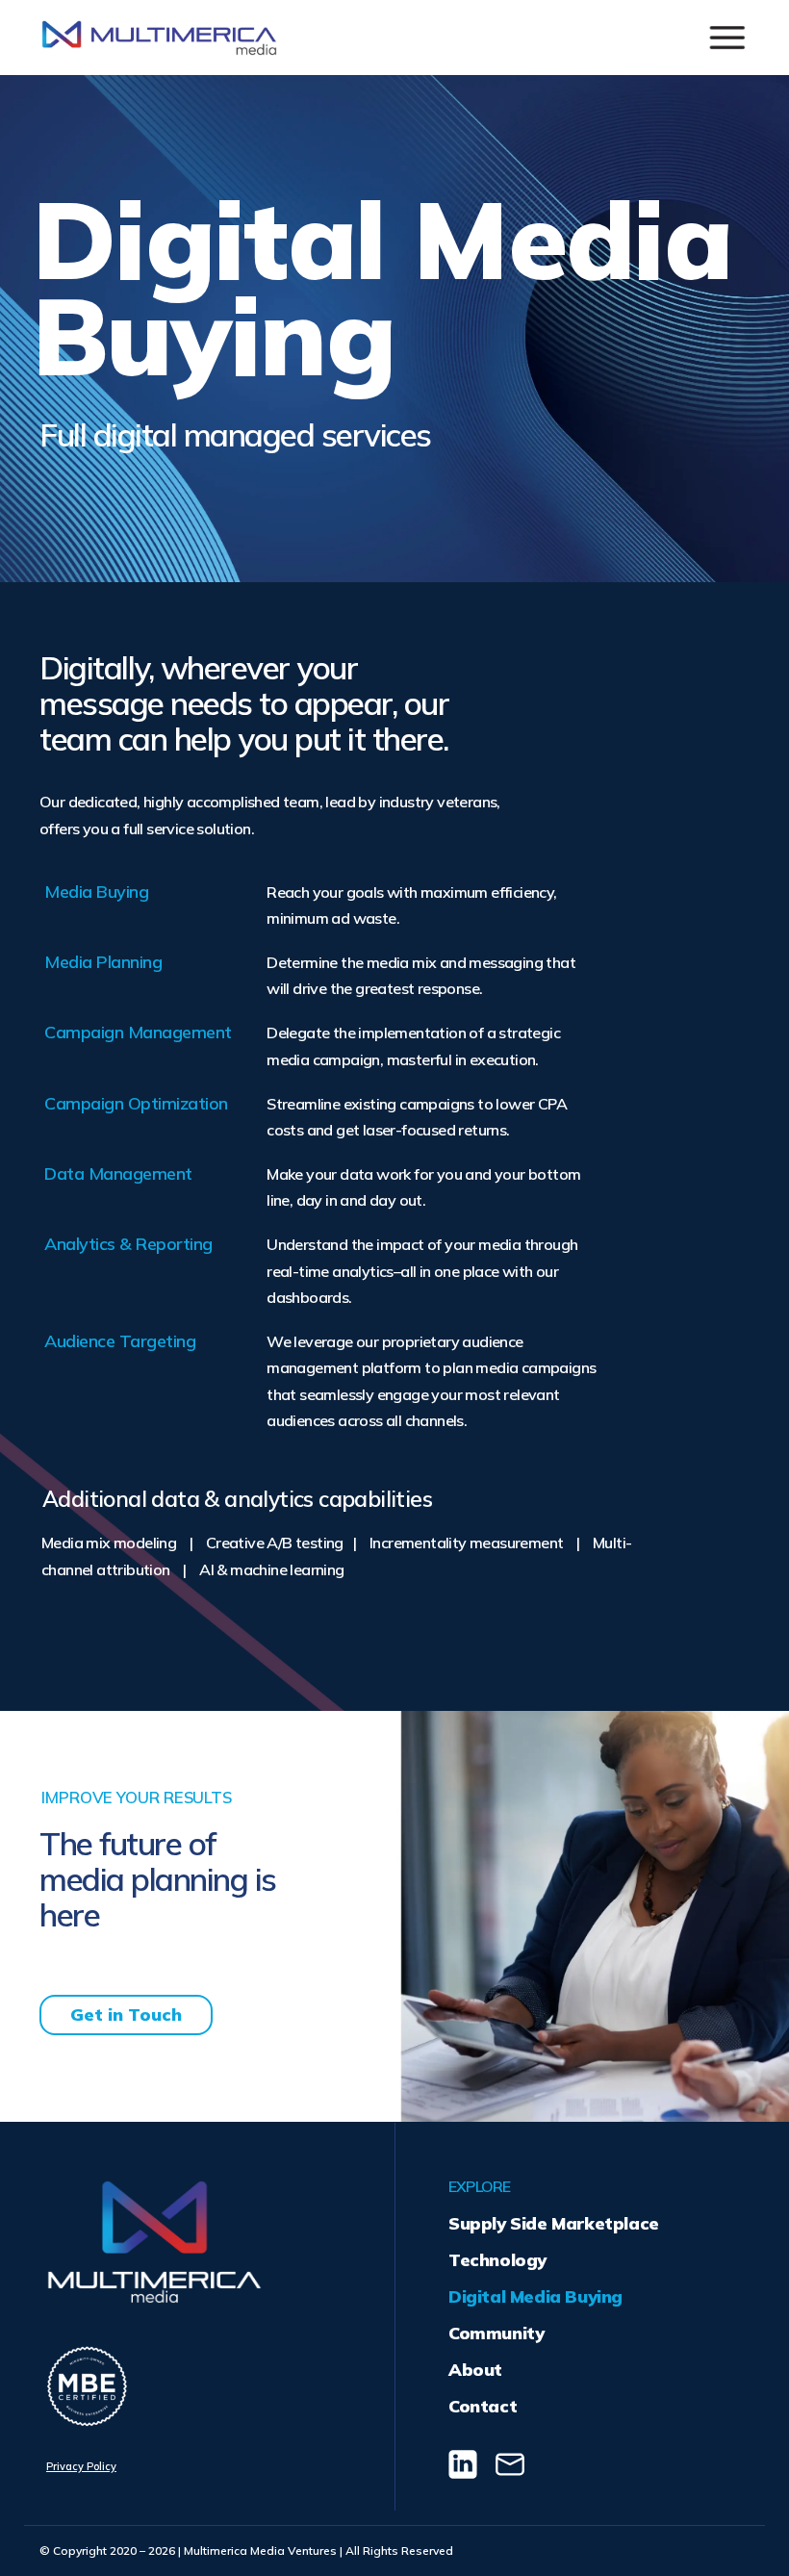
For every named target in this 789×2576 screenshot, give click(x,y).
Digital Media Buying (535, 2296)
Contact (483, 2406)
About (475, 2370)
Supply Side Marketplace (554, 2223)
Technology (497, 2260)
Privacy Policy (81, 2466)
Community (496, 2333)
